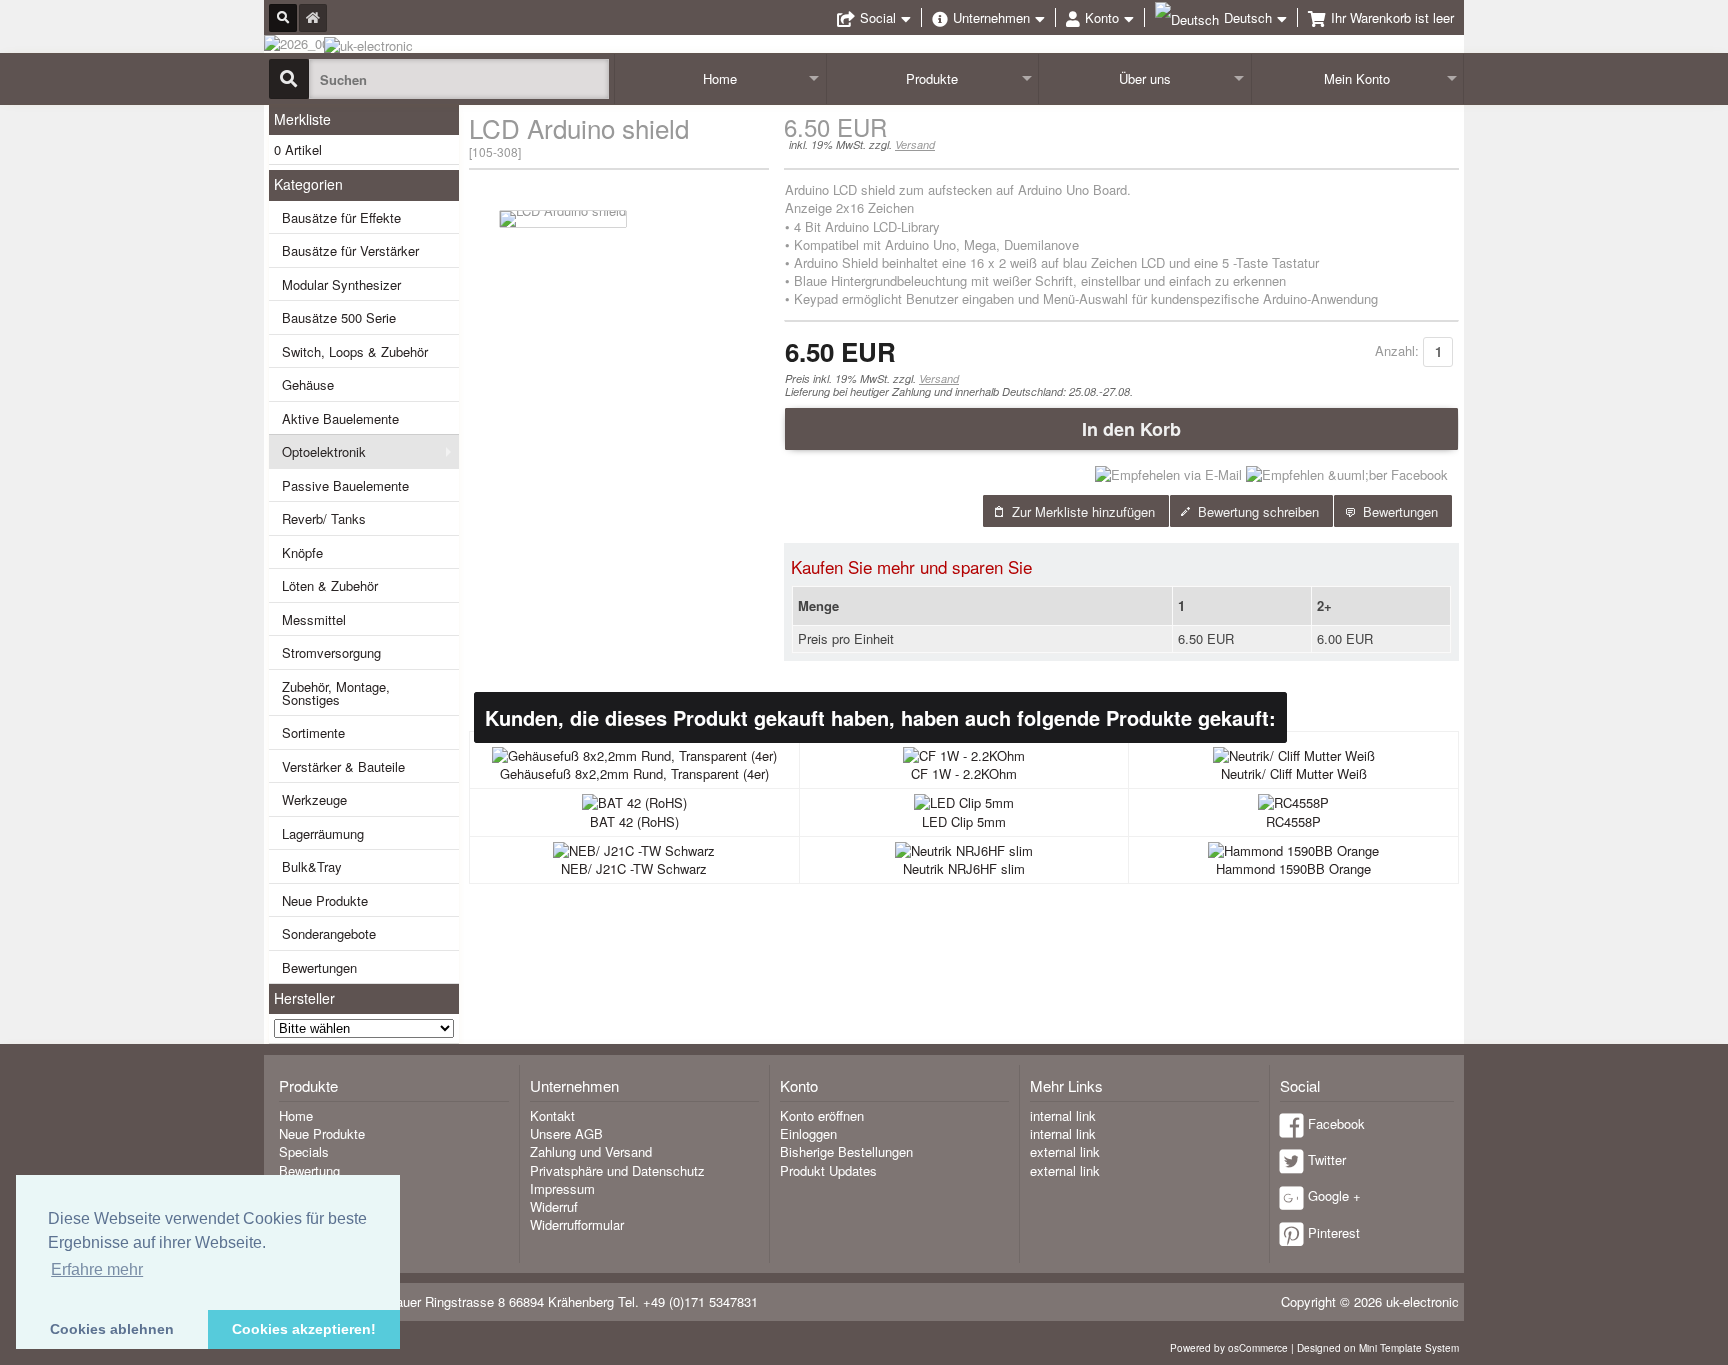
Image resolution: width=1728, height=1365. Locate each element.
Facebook (1336, 1123)
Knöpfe (302, 552)
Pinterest (1334, 1232)
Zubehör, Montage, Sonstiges (336, 693)
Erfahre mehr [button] (97, 1269)
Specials (304, 1151)
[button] (1121, 429)
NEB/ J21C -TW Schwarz (634, 868)
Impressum (562, 1188)
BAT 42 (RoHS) (634, 821)
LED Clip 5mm (964, 821)
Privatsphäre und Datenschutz (617, 1170)
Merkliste (302, 119)
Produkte (932, 78)
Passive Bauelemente (345, 485)
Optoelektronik (324, 451)
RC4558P (1293, 821)
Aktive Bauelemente (340, 418)
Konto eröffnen (822, 1115)
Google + (1334, 1195)
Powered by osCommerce (1229, 1348)
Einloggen (808, 1133)
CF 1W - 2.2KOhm (964, 773)
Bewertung (309, 1170)
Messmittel (314, 619)
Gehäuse (308, 384)
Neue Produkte (325, 900)
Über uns (1145, 78)
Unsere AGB (566, 1133)
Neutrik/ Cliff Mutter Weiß (1294, 773)
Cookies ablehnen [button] (112, 1329)
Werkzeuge (314, 799)
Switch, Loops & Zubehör (355, 351)
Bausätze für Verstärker (350, 250)
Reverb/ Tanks (324, 518)
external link (1065, 1151)
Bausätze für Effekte (341, 217)
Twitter (1327, 1159)
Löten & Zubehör (330, 585)
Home (720, 78)
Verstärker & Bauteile (343, 766)
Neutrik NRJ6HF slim (964, 868)
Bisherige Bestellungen (846, 1151)
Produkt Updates (828, 1170)
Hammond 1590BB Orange (1293, 868)
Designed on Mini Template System (1378, 1348)
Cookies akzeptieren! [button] (304, 1329)
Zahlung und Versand (591, 1151)
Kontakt (552, 1115)
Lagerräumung (323, 833)
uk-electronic (1422, 1301)
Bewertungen (319, 967)
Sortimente (313, 732)
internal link (1063, 1115)
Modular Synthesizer (341, 284)
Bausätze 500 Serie (339, 317)
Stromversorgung (331, 652)
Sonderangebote (329, 933)
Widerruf (554, 1206)
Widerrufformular (577, 1224)
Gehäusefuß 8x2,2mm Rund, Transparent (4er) (634, 773)
